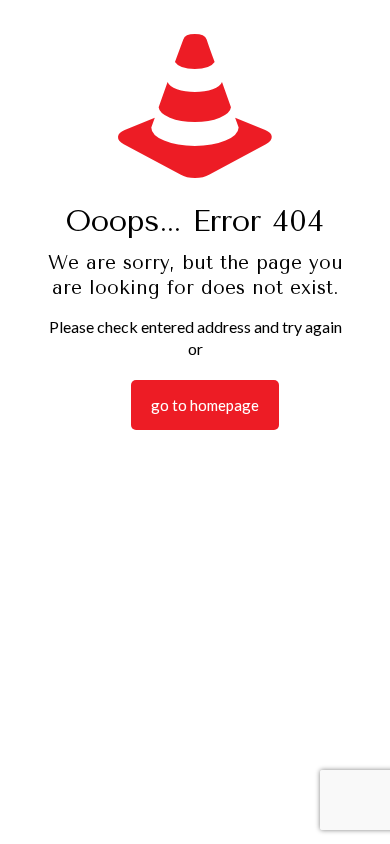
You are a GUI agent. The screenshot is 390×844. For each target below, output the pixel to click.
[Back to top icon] (349, 803)
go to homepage (205, 405)
